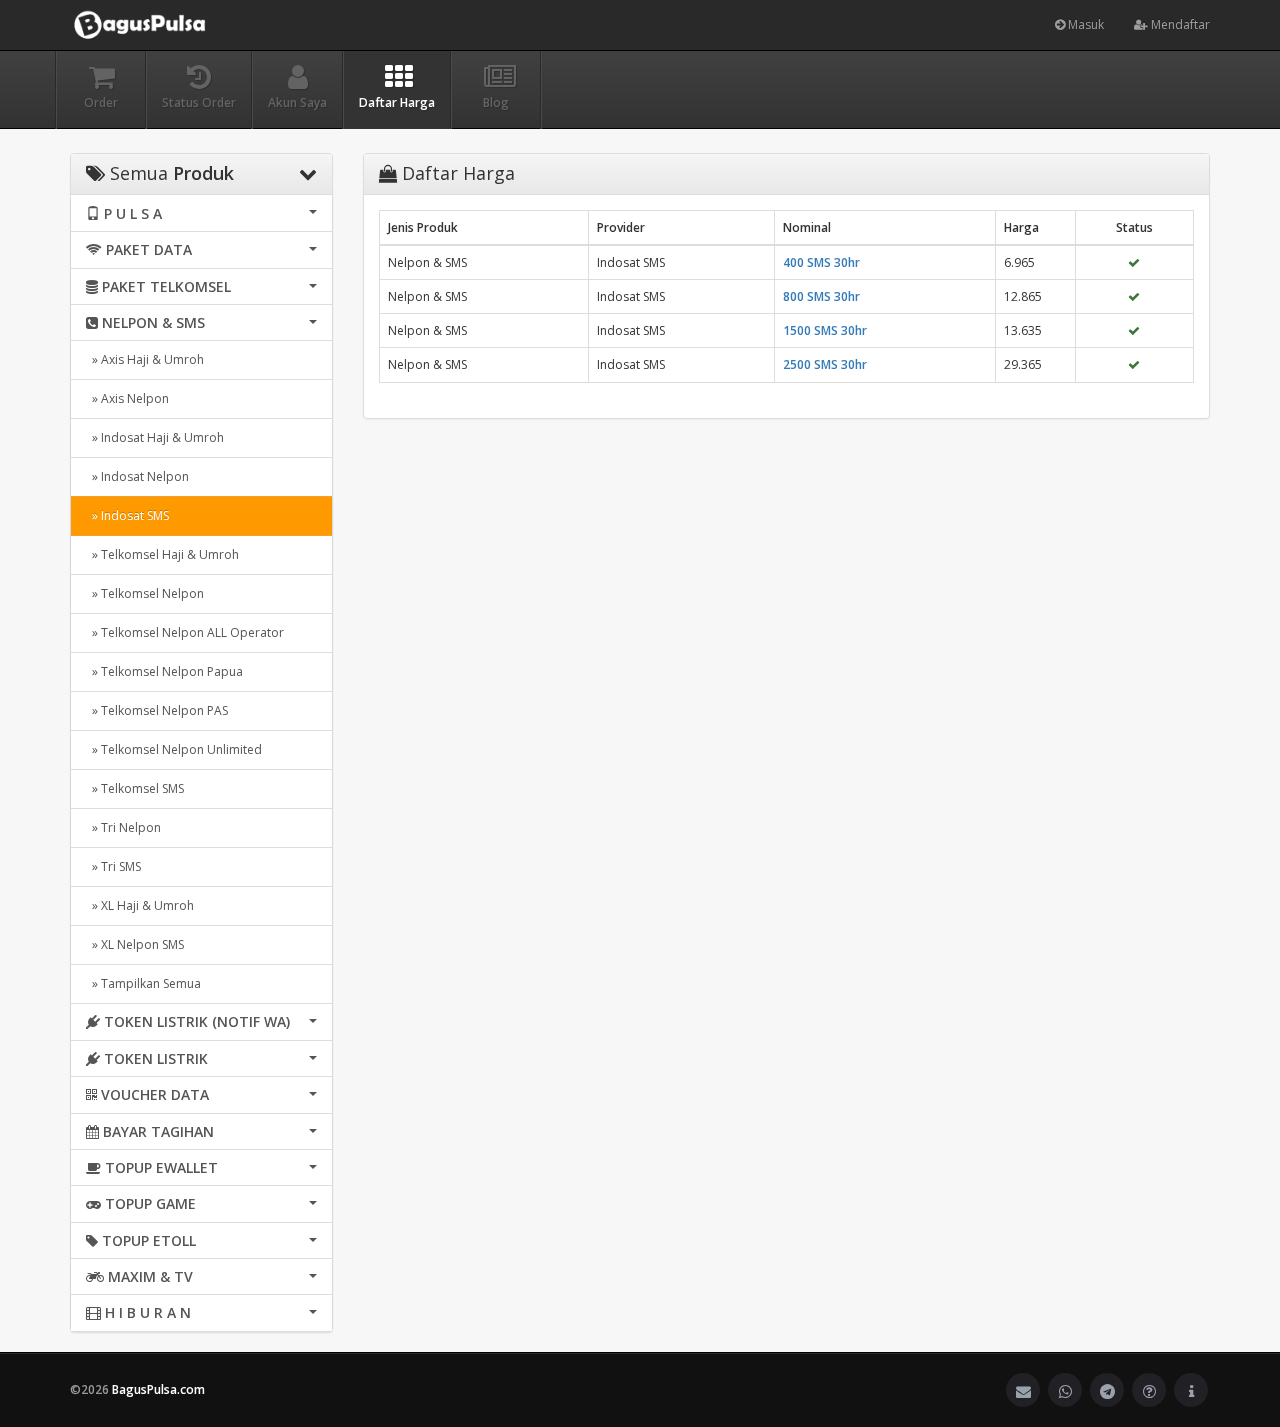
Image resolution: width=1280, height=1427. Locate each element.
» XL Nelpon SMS (135, 944)
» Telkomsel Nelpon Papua (164, 671)
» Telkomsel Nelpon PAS (157, 710)
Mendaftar (1179, 24)
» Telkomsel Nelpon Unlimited (174, 749)
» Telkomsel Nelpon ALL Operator (185, 632)
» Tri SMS (113, 866)
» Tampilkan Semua (143, 983)
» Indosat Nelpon (137, 476)
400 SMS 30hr (821, 262)
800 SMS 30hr (821, 296)
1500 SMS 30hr (825, 330)
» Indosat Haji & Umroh (155, 437)
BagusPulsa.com (158, 1389)
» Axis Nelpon (127, 398)
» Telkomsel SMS (135, 788)
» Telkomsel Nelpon (145, 593)
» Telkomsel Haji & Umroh (162, 554)
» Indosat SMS (127, 515)
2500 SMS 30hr (825, 364)
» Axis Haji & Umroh (145, 359)
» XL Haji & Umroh (140, 905)
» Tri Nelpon (123, 827)
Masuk (1084, 24)
